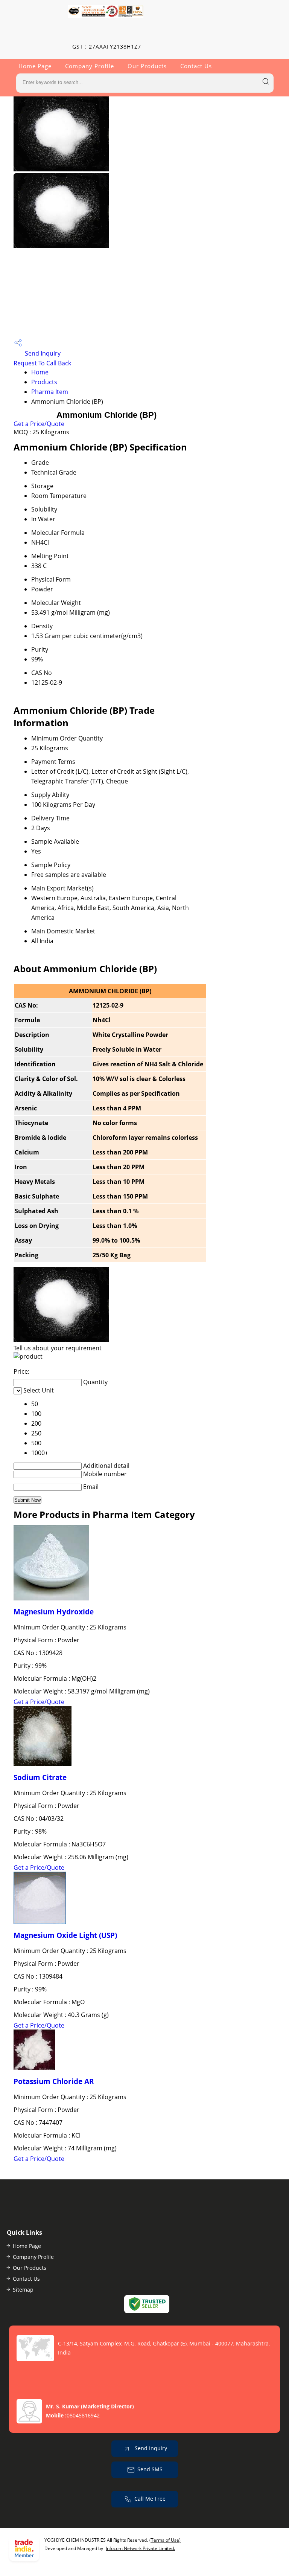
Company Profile (90, 66)
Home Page (35, 66)
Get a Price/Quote (39, 424)
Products (44, 382)
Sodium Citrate (40, 1777)
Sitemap (23, 2290)
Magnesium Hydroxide (54, 1612)
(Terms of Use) (165, 2540)
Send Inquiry (42, 353)
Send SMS (150, 2469)
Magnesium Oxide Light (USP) (65, 1935)
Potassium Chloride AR (54, 2081)
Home (40, 372)
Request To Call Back (42, 363)
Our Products (147, 66)
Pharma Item (50, 392)
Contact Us (196, 66)
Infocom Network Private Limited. (140, 2548)
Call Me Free (150, 2498)
